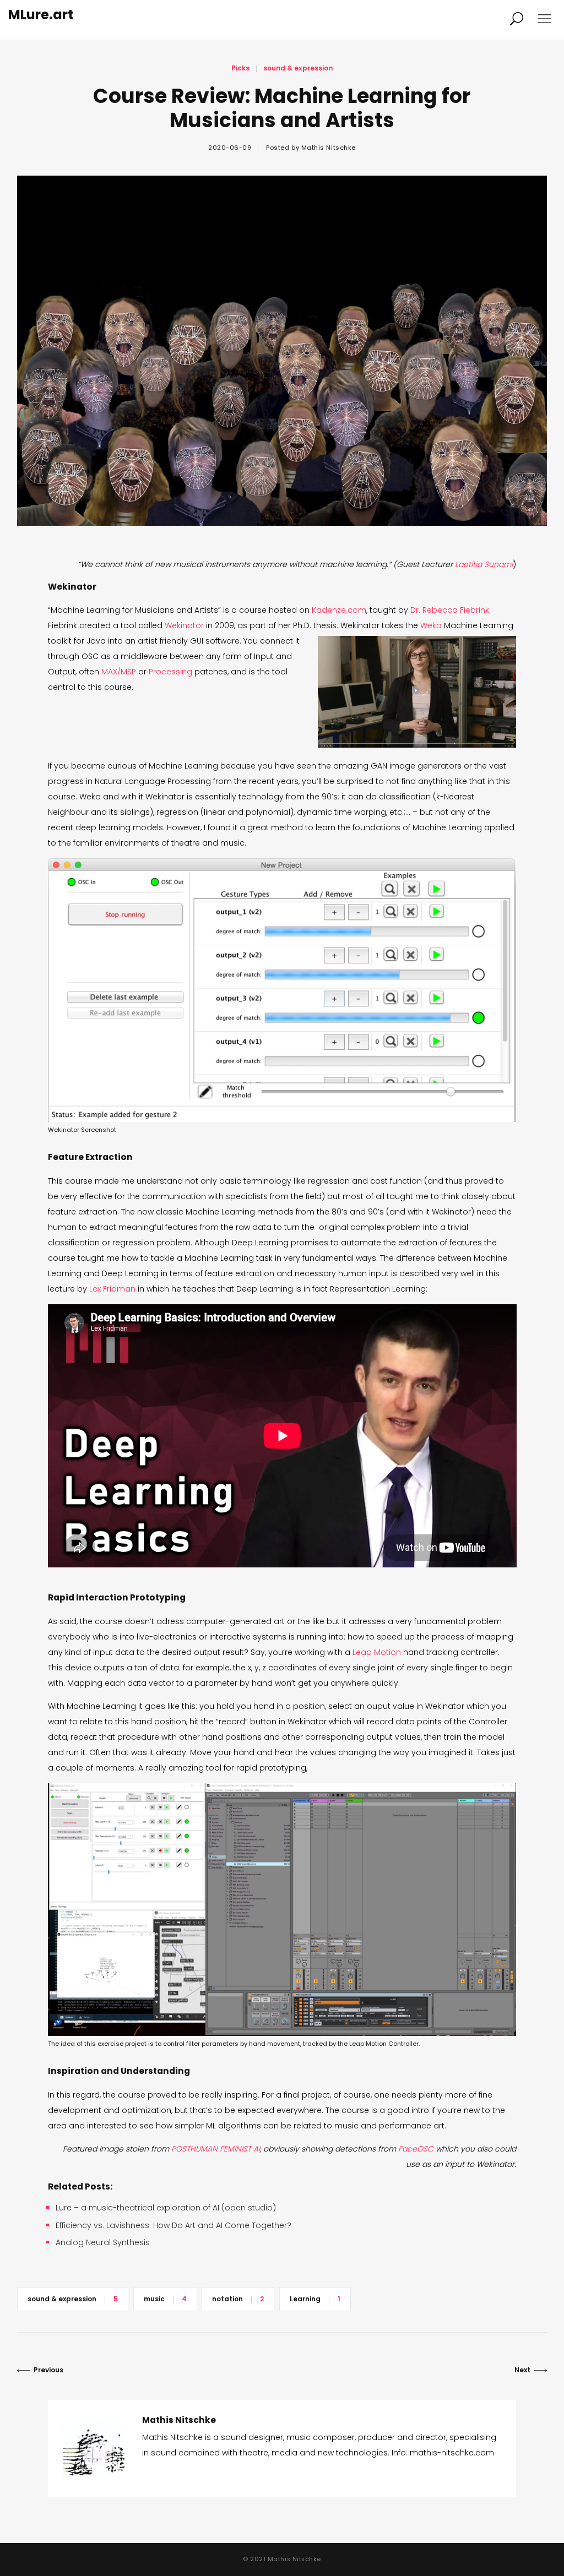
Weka (431, 625)
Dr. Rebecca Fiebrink (450, 610)
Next (522, 2370)
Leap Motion (377, 1652)
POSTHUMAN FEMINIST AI (216, 2149)
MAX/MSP (119, 672)
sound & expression (298, 68)
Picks (240, 68)
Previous (48, 2370)
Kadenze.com (339, 610)
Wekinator (184, 625)
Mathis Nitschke (329, 148)
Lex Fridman (112, 1289)
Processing (170, 672)
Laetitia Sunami (484, 564)
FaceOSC (416, 2149)
